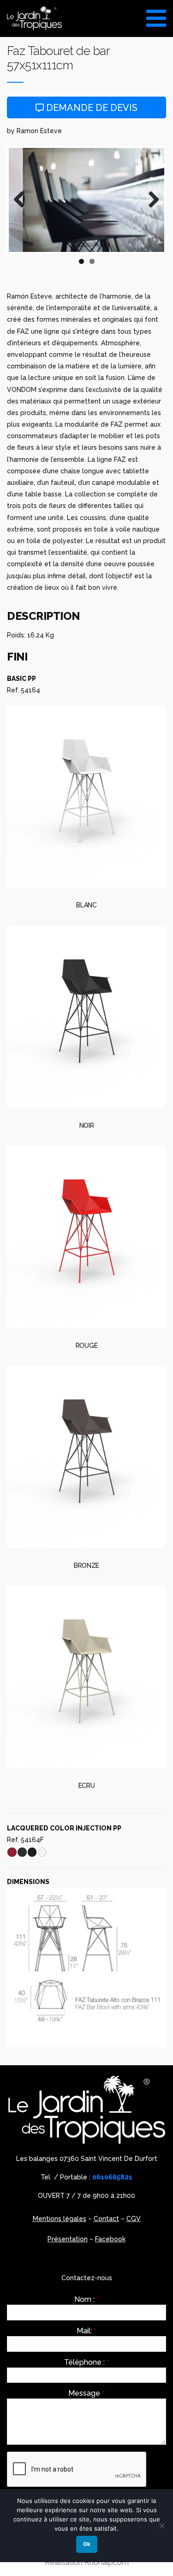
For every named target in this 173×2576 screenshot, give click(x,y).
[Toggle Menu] (156, 15)
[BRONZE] (86, 1456)
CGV (134, 2219)
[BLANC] (86, 796)
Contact (106, 2219)
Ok (87, 2544)
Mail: (86, 2331)
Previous (23, 200)
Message (86, 2393)
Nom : (87, 2300)
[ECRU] (86, 1677)
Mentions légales (60, 2219)
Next (150, 200)
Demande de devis (91, 108)
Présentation (68, 2239)
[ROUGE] (86, 1236)
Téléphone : (87, 2362)
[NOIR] (86, 1016)
